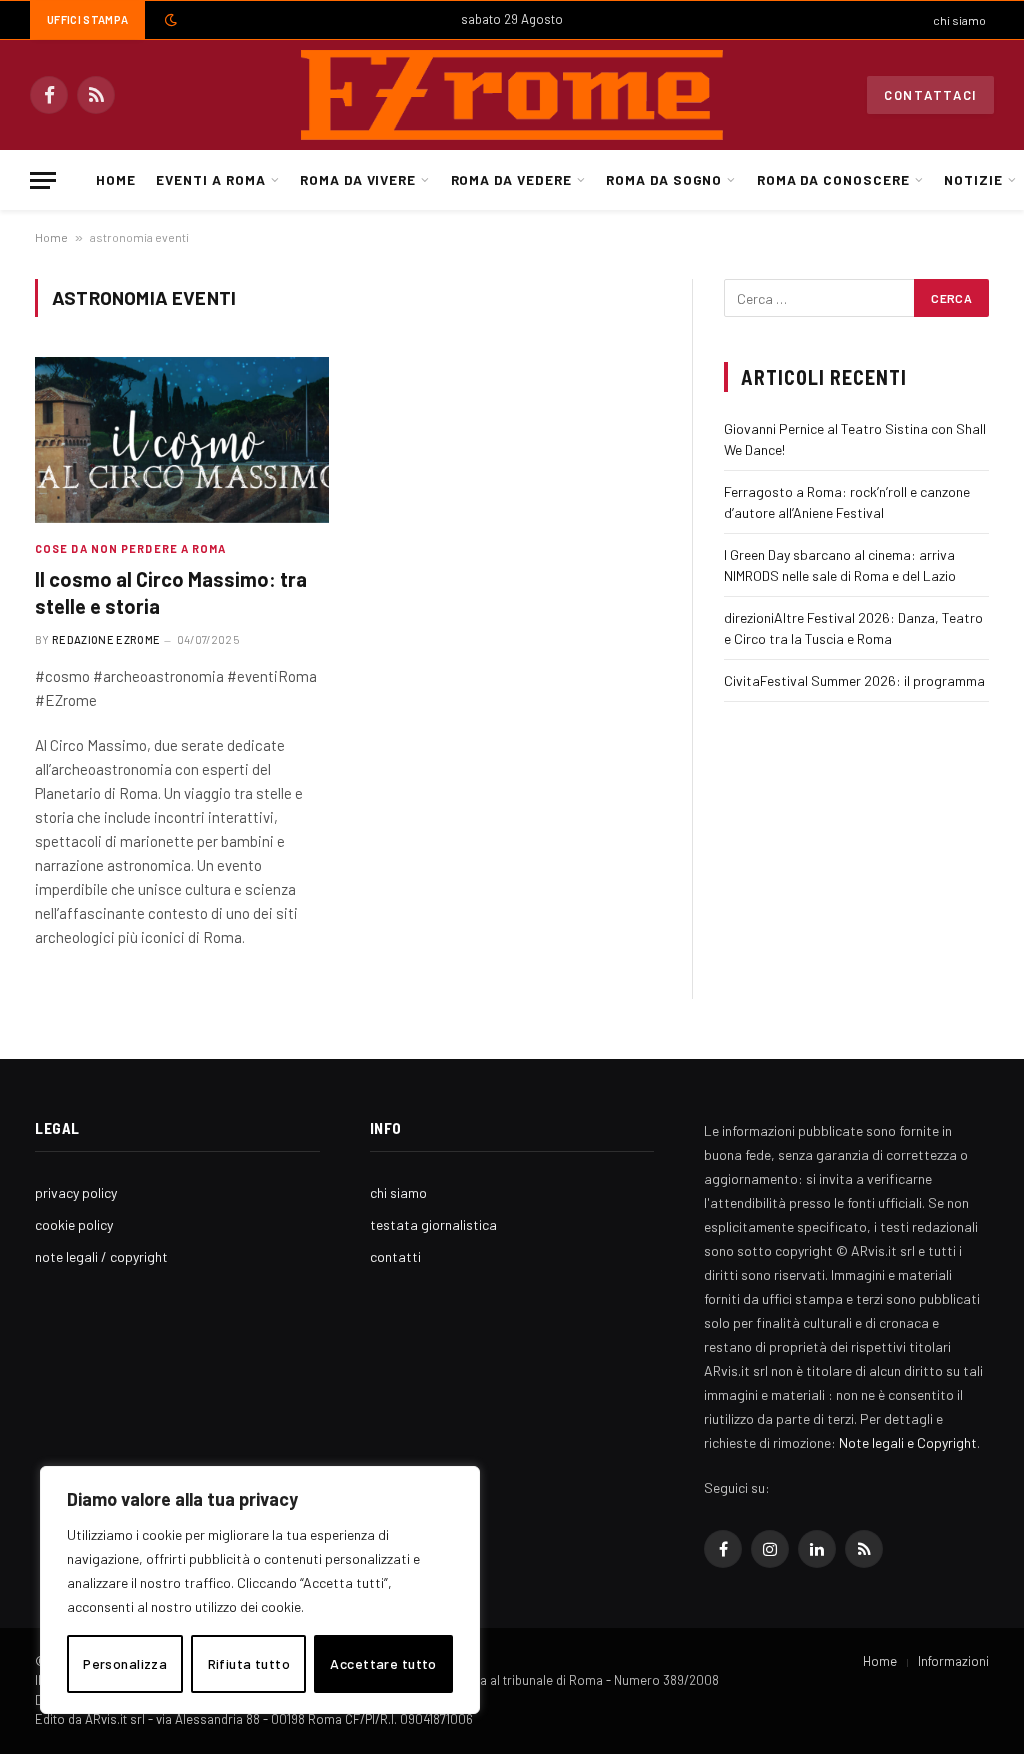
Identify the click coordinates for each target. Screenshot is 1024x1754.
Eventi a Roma (210, 179)
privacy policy (76, 1192)
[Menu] (43, 180)
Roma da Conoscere (833, 179)
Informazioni (953, 1661)
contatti (395, 1256)
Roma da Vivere (358, 179)
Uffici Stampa (87, 19)
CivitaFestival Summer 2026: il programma (854, 680)
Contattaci (930, 95)
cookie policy (74, 1224)
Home (116, 179)
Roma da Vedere (511, 179)
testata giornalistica (433, 1224)
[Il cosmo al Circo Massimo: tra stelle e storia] (182, 439)
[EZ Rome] (512, 95)
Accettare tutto (383, 1663)
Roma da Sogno (664, 179)
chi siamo (959, 20)
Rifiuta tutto (249, 1663)
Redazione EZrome (106, 639)
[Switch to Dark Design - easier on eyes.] (169, 20)
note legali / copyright (101, 1256)
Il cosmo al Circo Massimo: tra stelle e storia (171, 592)
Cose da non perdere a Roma (131, 548)
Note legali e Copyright (908, 1442)
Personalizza (125, 1663)
